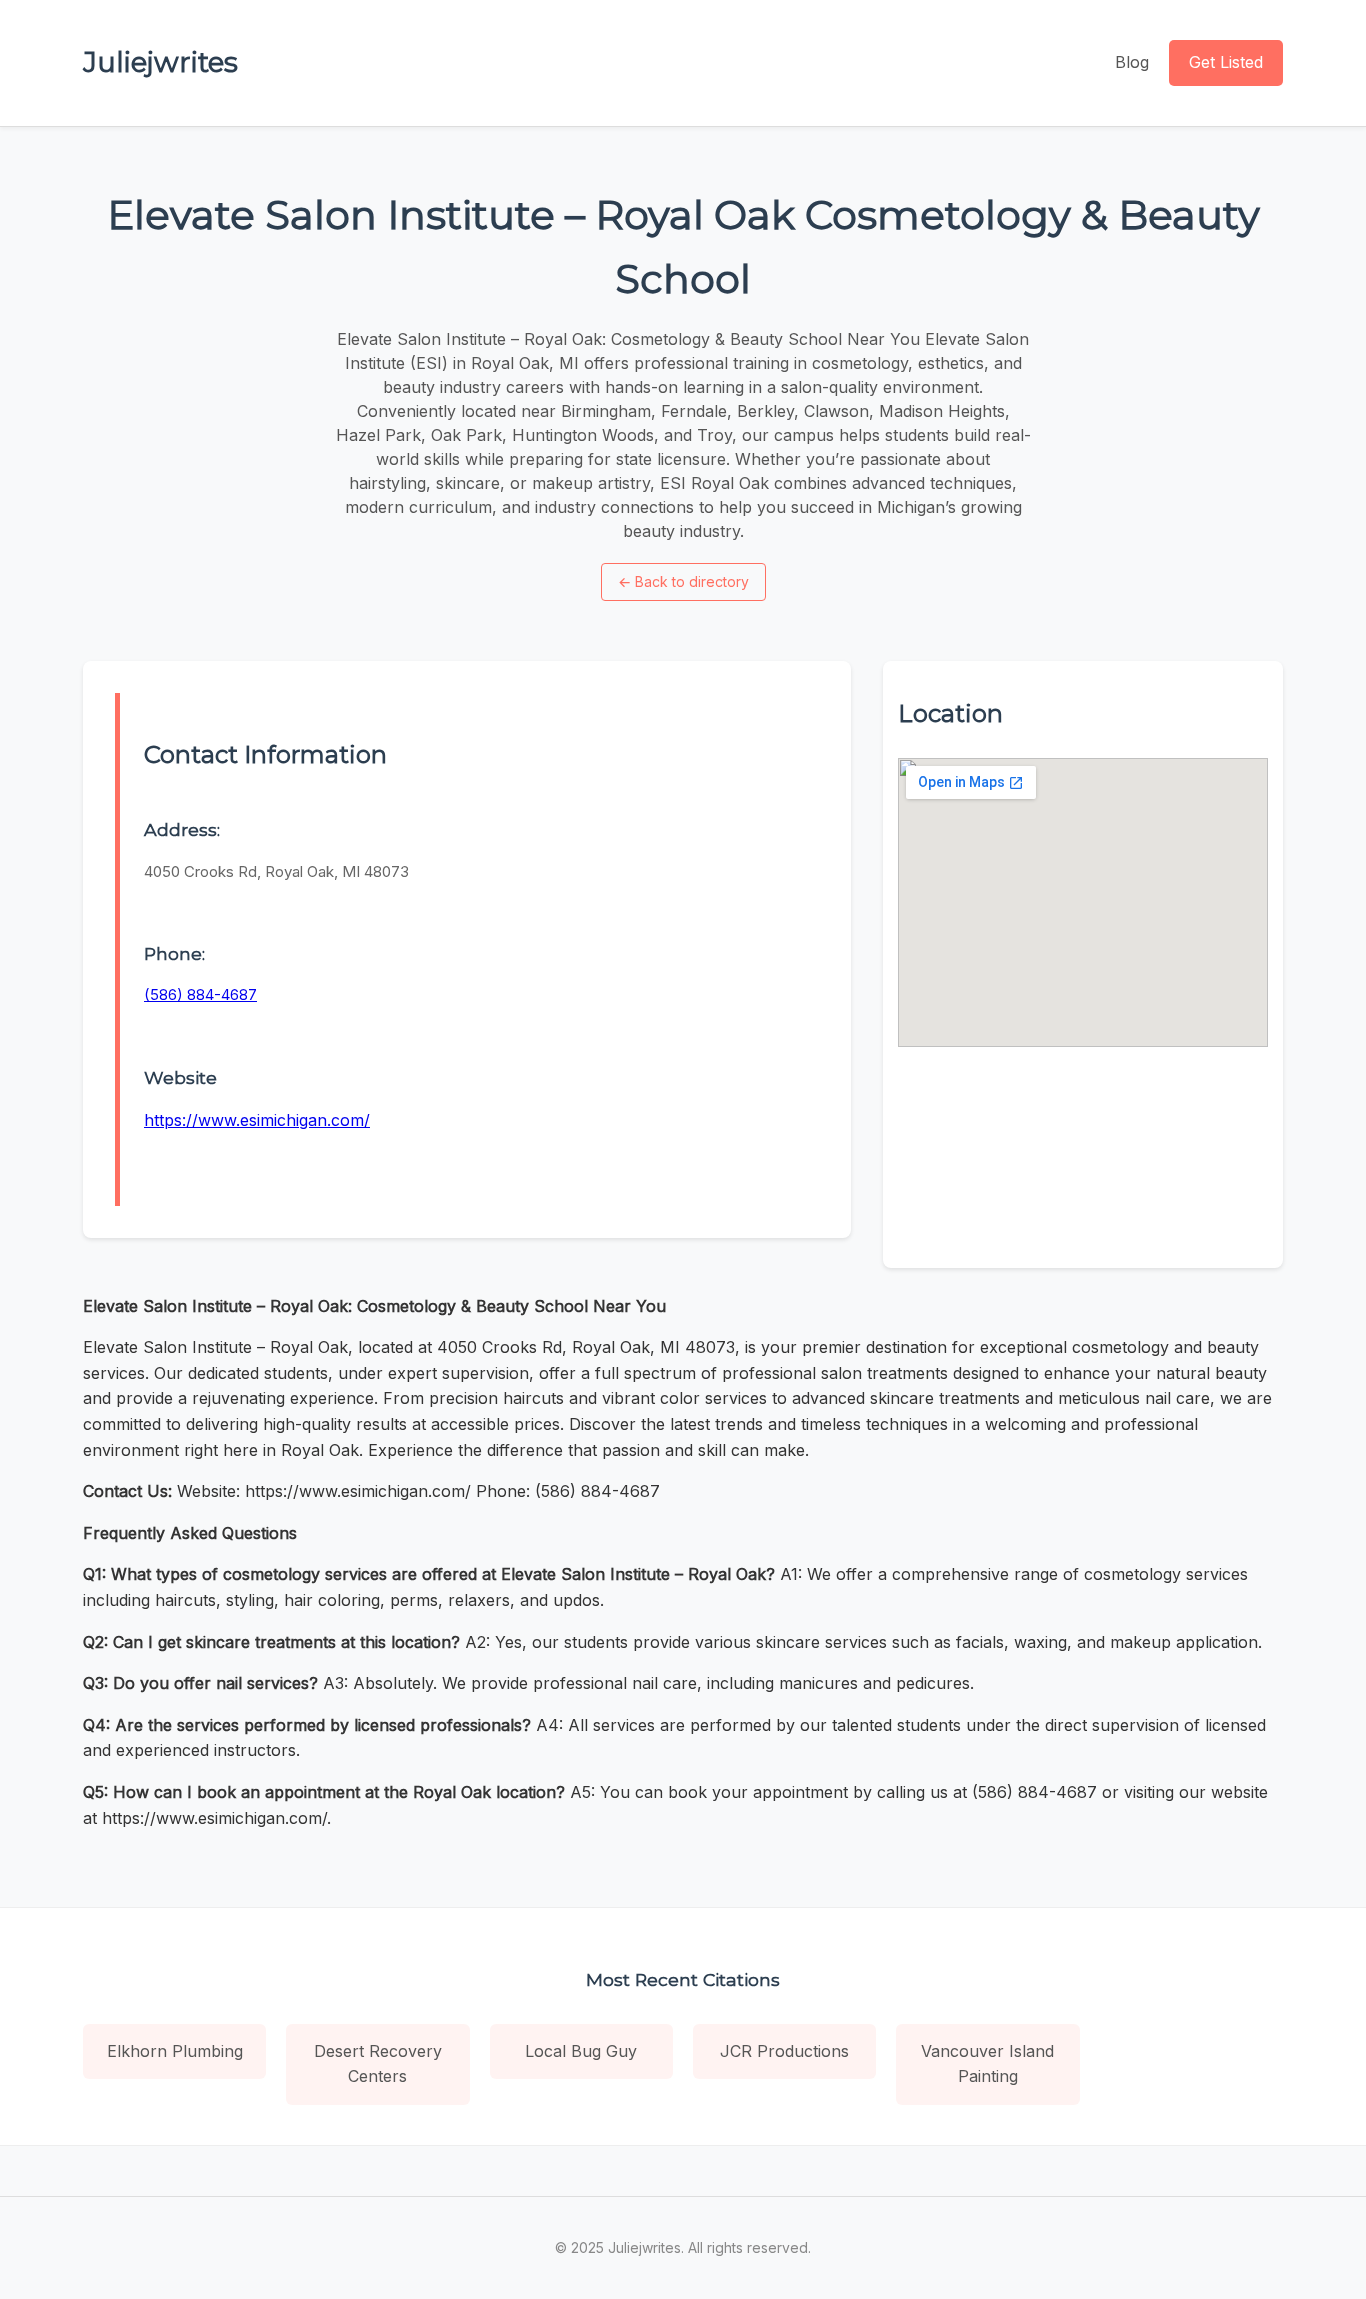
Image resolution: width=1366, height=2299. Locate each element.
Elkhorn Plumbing (175, 2051)
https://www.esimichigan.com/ (257, 1120)
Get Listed (1226, 62)
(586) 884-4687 (200, 994)
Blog (1132, 62)
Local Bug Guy (581, 2051)
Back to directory (683, 581)
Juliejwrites (160, 62)
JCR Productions (784, 2051)
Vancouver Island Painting (987, 2064)
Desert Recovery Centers (378, 2064)
